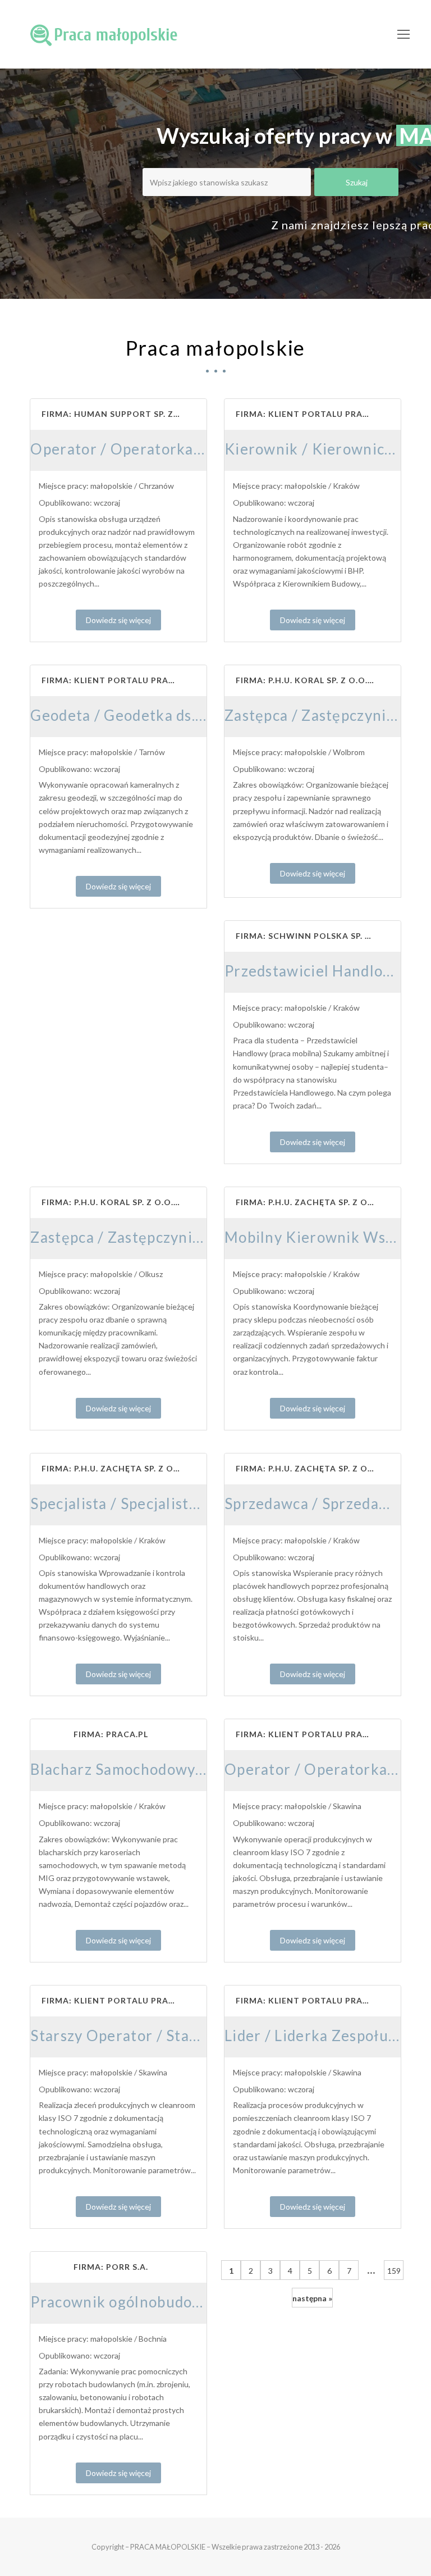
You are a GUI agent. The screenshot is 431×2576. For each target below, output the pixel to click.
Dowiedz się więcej (118, 620)
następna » (312, 2298)
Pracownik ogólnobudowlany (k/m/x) (159, 2302)
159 (394, 2271)
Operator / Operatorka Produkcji (147, 449)
